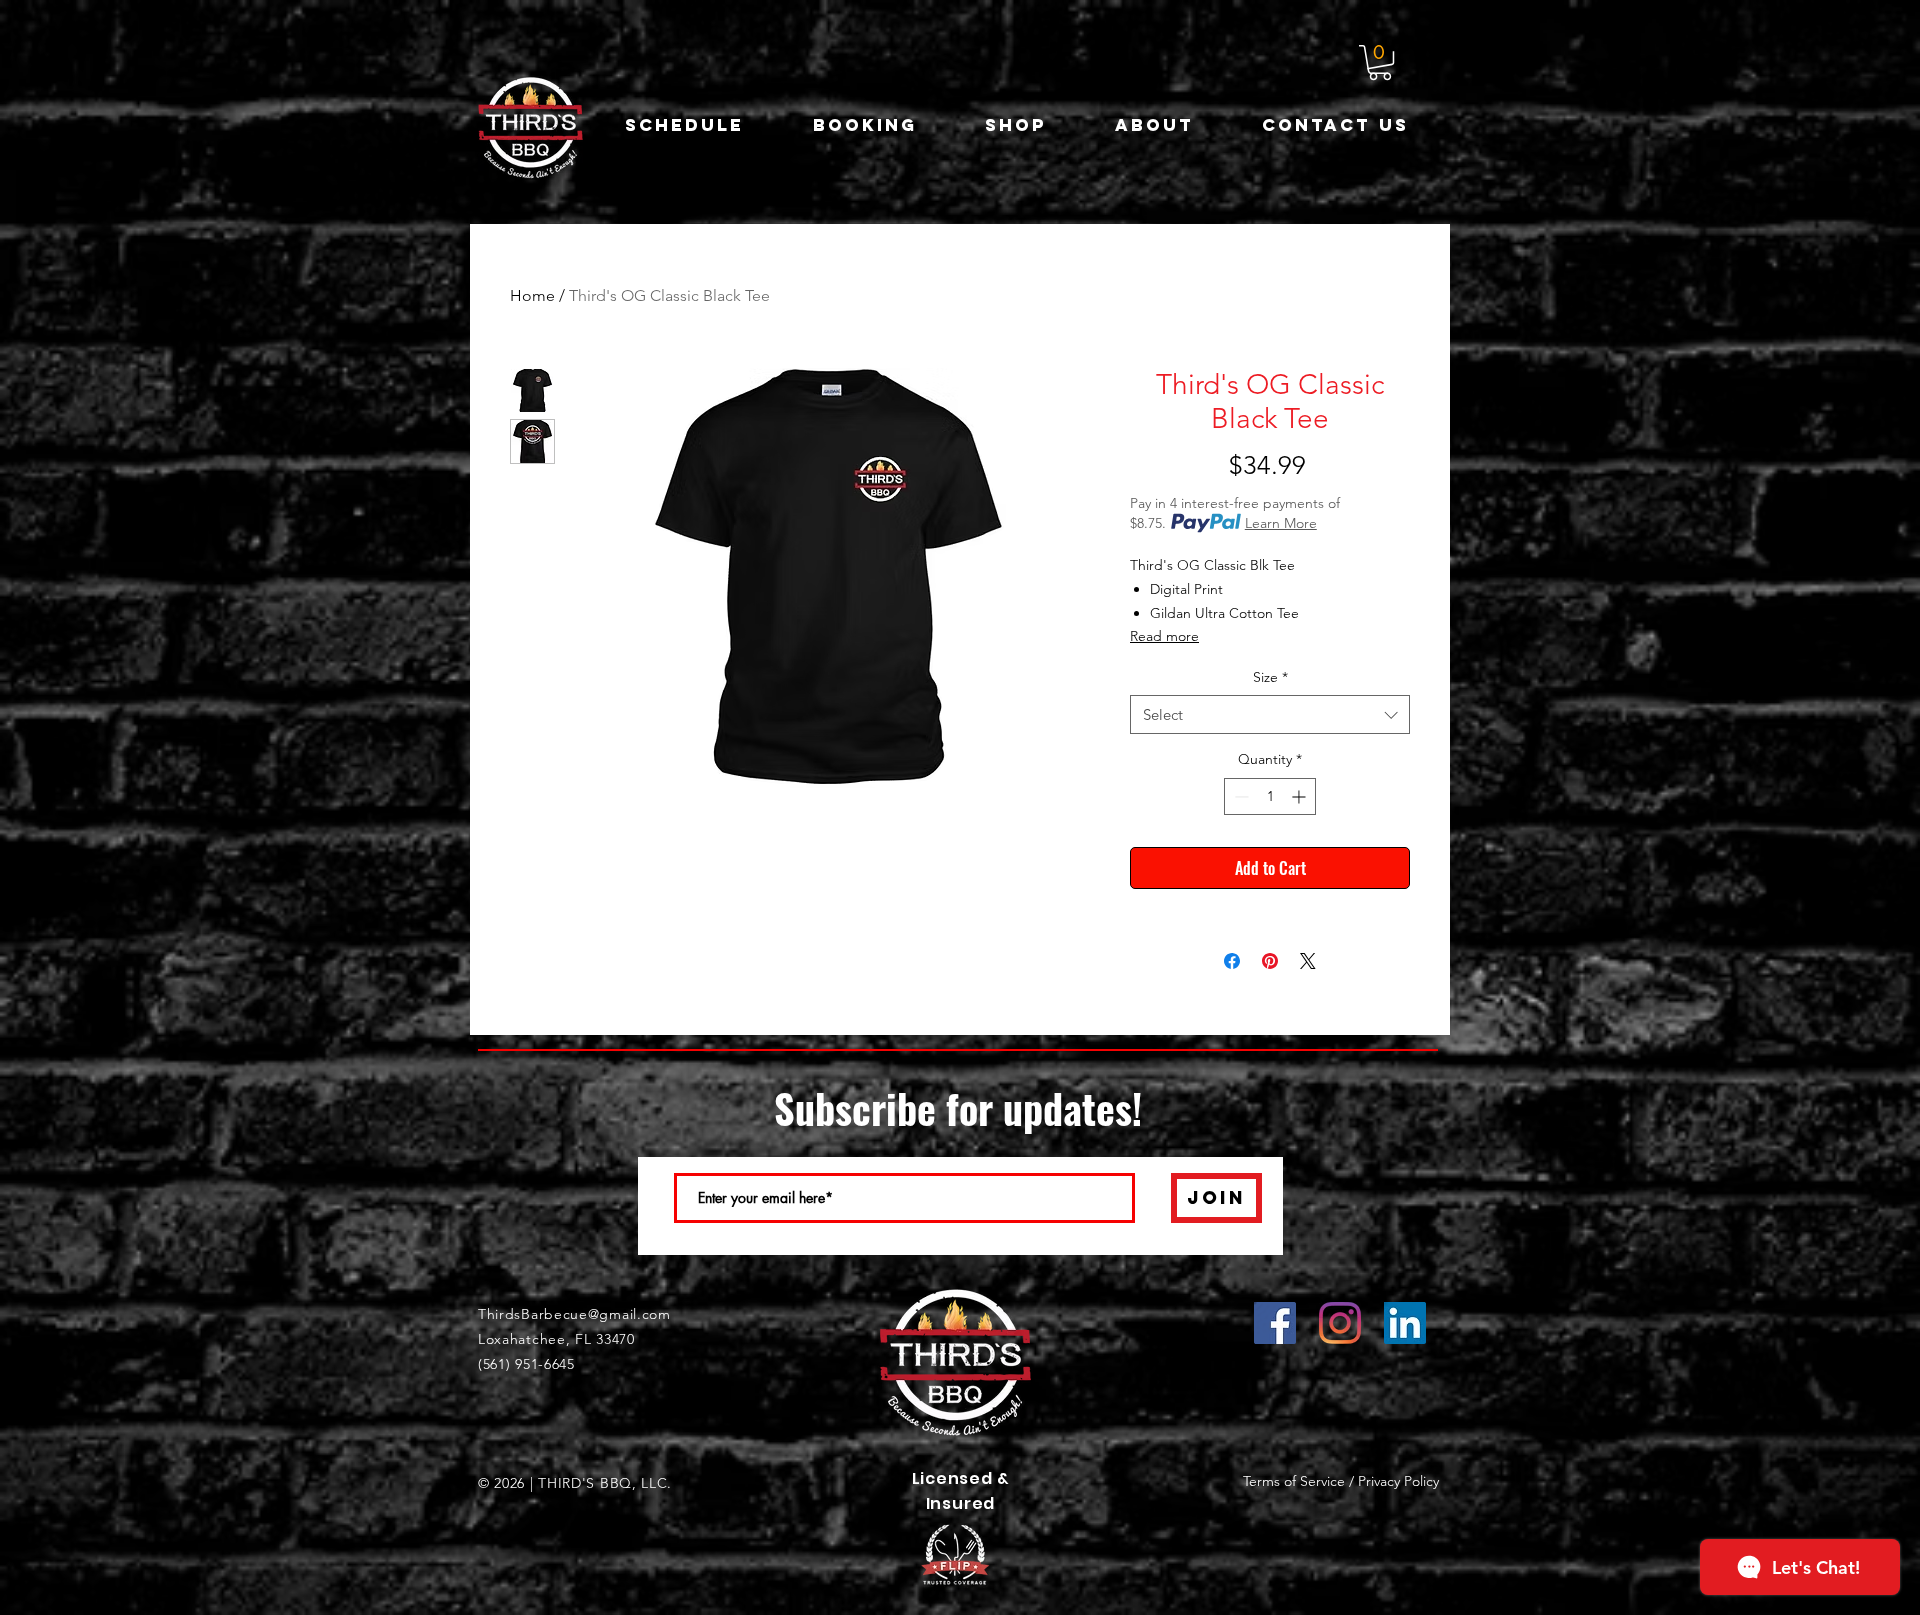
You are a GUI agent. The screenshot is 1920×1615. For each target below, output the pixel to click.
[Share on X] (1308, 961)
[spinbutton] (1270, 796)
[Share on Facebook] (1232, 961)
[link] (1380, 62)
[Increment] (1300, 796)
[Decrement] (1239, 796)
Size (1270, 677)
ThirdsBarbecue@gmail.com (574, 1314)
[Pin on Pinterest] (1270, 961)
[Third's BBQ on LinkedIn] (1405, 1323)
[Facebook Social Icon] (1275, 1323)
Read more (1164, 636)
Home (532, 295)
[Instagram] (1340, 1323)
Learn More (1281, 523)
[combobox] (1270, 714)
